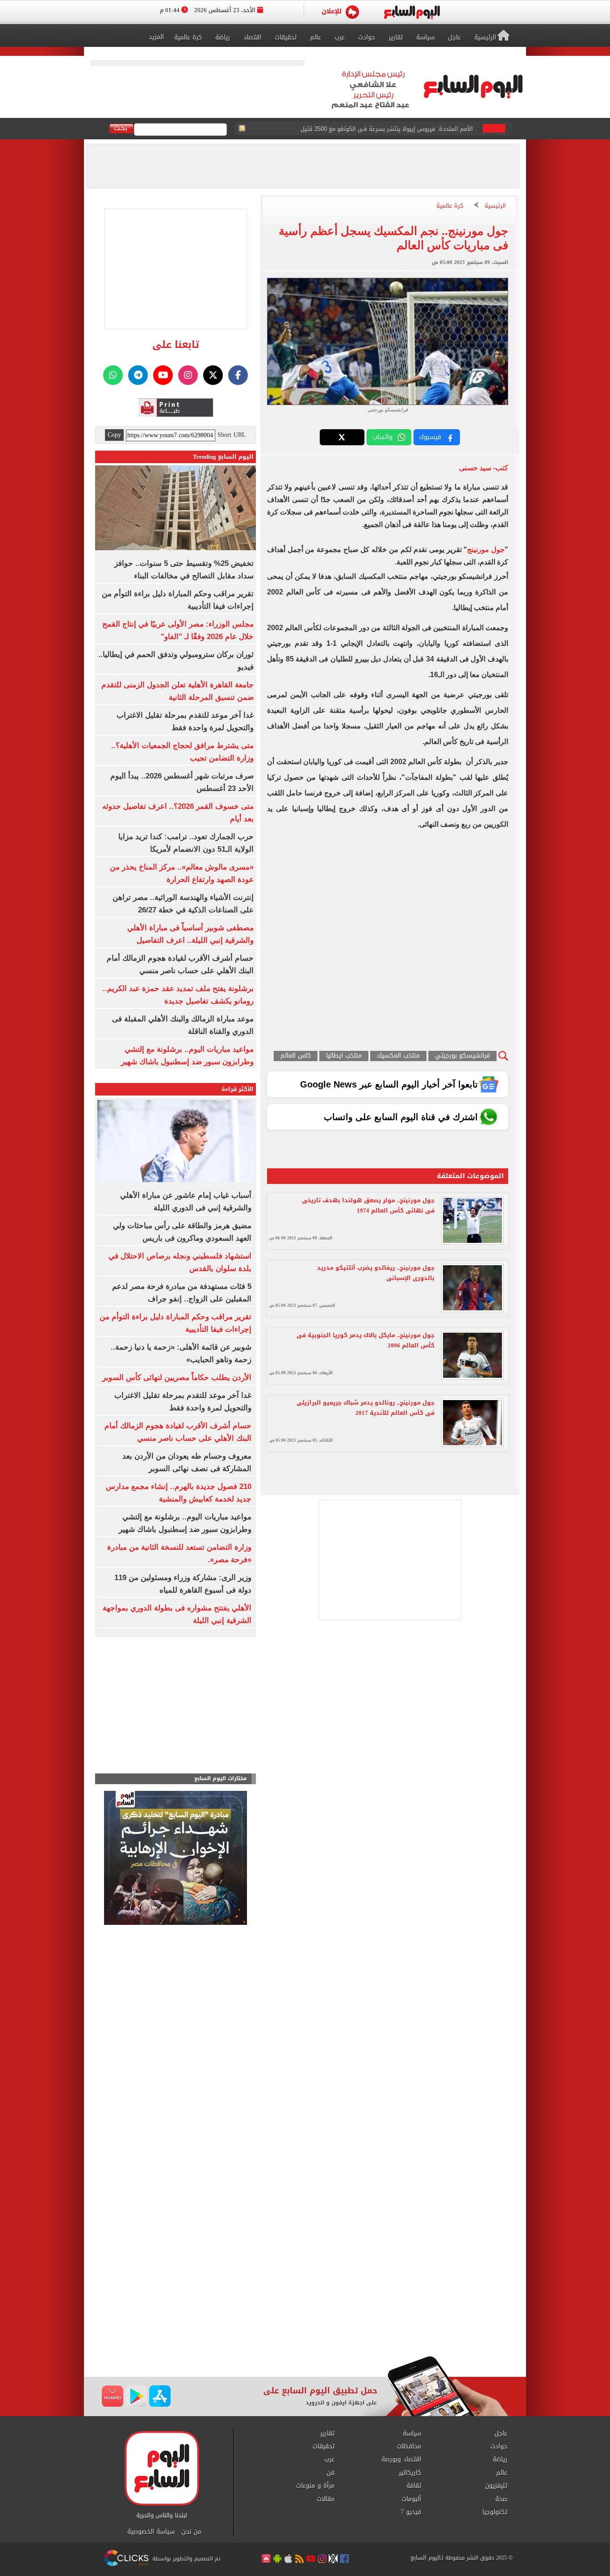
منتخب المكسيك (398, 1056)
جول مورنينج (486, 550)
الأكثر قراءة (238, 1089)
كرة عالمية (450, 206)
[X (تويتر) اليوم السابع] (213, 375)
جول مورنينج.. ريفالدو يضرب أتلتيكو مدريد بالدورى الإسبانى (376, 1273)
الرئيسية (495, 206)
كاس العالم (296, 1056)
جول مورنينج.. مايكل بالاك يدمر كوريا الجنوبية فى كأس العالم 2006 (366, 1340)
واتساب (382, 437)
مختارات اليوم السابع (221, 1779)
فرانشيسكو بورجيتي (462, 1056)
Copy (114, 435)
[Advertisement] (305, 2284)
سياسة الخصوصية (151, 2532)
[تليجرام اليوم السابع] (138, 375)
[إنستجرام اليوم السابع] (188, 375)
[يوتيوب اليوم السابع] (163, 375)
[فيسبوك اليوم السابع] (238, 375)
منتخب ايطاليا (344, 1056)
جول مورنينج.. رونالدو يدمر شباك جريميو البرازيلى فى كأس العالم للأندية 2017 (366, 1408)
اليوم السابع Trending (223, 457)
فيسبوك (430, 437)
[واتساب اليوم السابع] (113, 375)
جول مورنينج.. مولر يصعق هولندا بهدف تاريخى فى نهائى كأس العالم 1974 (368, 1205)
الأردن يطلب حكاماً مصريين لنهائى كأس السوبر (177, 1378)
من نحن (191, 2532)
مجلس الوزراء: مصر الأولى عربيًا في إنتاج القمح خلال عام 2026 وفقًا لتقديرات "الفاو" (368, 129)
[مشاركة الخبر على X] (342, 437)
